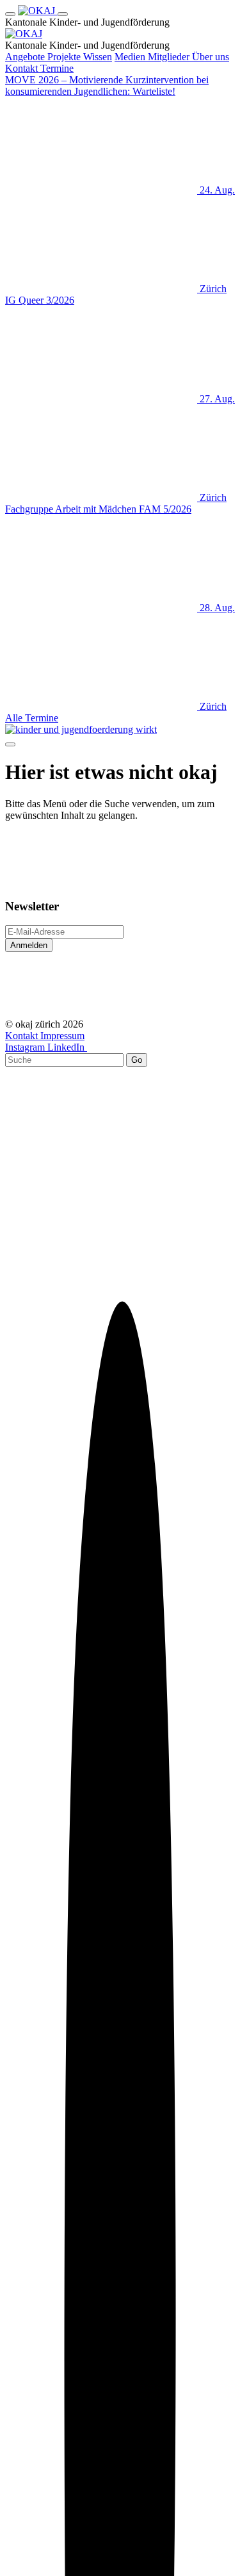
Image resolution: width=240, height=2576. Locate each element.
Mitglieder (170, 57)
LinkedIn (67, 1047)
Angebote (26, 57)
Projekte (65, 57)
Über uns (211, 57)
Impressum (62, 1036)
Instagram (26, 1047)
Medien (131, 57)
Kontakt (23, 68)
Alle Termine (32, 718)
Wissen (98, 57)
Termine (57, 68)
